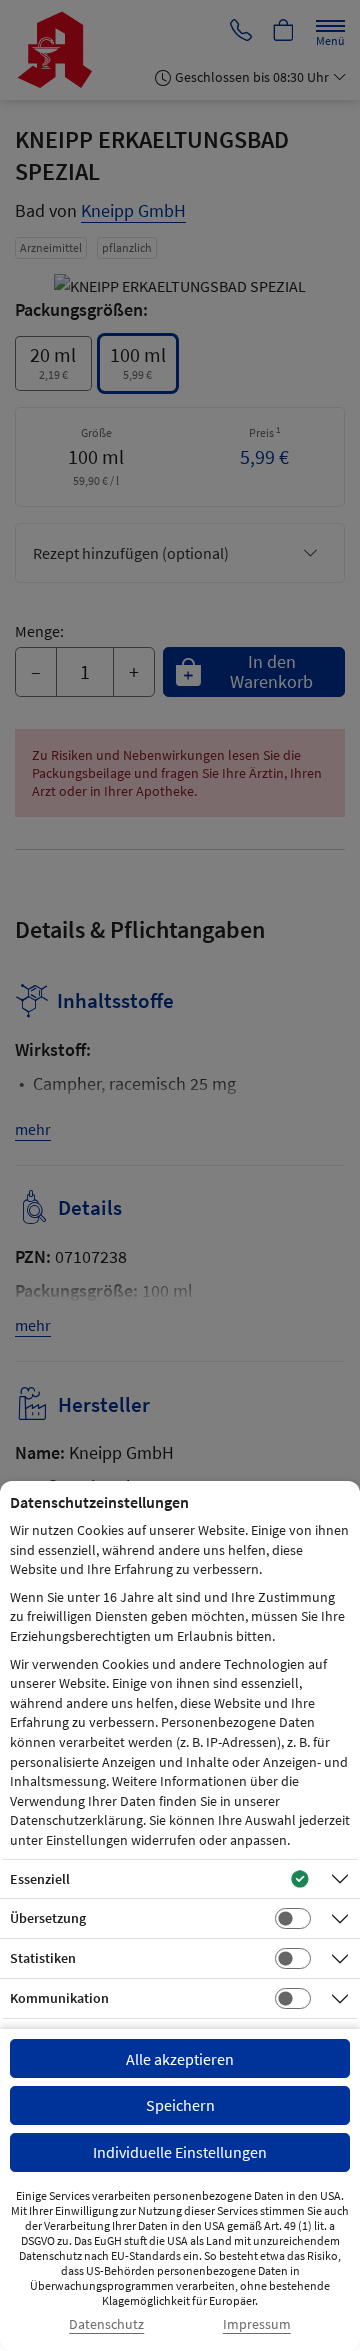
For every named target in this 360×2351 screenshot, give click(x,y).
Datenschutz (106, 2324)
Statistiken (43, 1958)
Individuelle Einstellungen (180, 2152)
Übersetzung (48, 1918)
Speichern (180, 2105)
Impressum (257, 2324)
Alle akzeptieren (180, 2059)
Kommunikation (59, 1998)
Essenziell (40, 1879)
